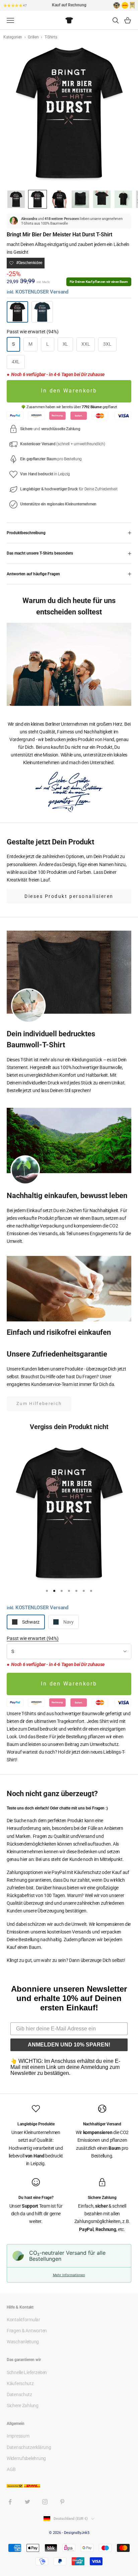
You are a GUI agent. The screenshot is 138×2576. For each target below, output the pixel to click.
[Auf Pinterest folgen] (62, 2502)
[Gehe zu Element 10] (123, 199)
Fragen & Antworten (27, 2331)
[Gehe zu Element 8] (80, 199)
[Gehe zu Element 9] (102, 199)
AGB (11, 2469)
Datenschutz (19, 2394)
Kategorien (13, 37)
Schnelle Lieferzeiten (27, 2372)
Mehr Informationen (69, 2275)
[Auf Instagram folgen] (45, 2502)
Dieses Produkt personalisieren (69, 896)
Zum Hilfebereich (39, 1403)
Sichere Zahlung (23, 2406)
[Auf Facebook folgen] (10, 2502)
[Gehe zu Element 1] (16, 199)
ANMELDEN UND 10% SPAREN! (69, 2045)
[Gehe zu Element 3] (59, 199)
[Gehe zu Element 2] (38, 199)
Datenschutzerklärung (29, 2447)
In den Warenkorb (69, 391)
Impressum (18, 2436)
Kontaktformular (23, 2320)
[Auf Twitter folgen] (27, 2502)
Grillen (34, 37)
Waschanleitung (23, 2342)
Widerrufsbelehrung (26, 2458)
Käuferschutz (20, 2383)
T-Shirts (51, 37)
